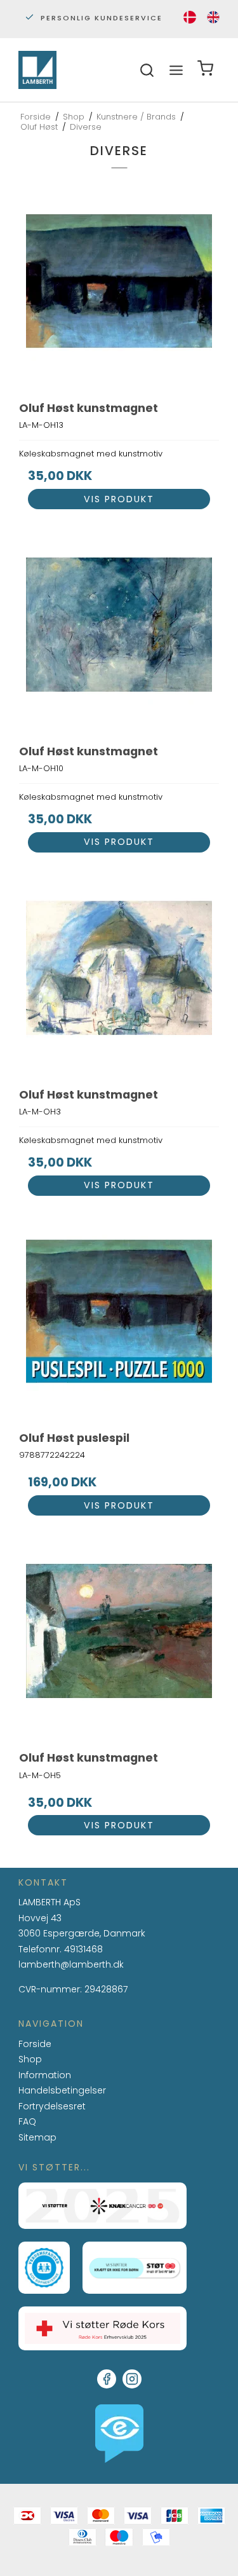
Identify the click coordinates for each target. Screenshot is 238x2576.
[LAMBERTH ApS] (37, 70)
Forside (35, 2044)
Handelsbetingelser (62, 2090)
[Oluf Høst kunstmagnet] (119, 289)
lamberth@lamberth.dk (71, 1965)
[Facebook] (107, 2379)
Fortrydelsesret (52, 2106)
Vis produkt (119, 499)
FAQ (27, 2122)
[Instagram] (132, 2379)
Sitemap (37, 2137)
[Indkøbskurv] (205, 70)
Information (45, 2076)
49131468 (83, 1949)
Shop (30, 2059)
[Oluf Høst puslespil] (119, 1319)
